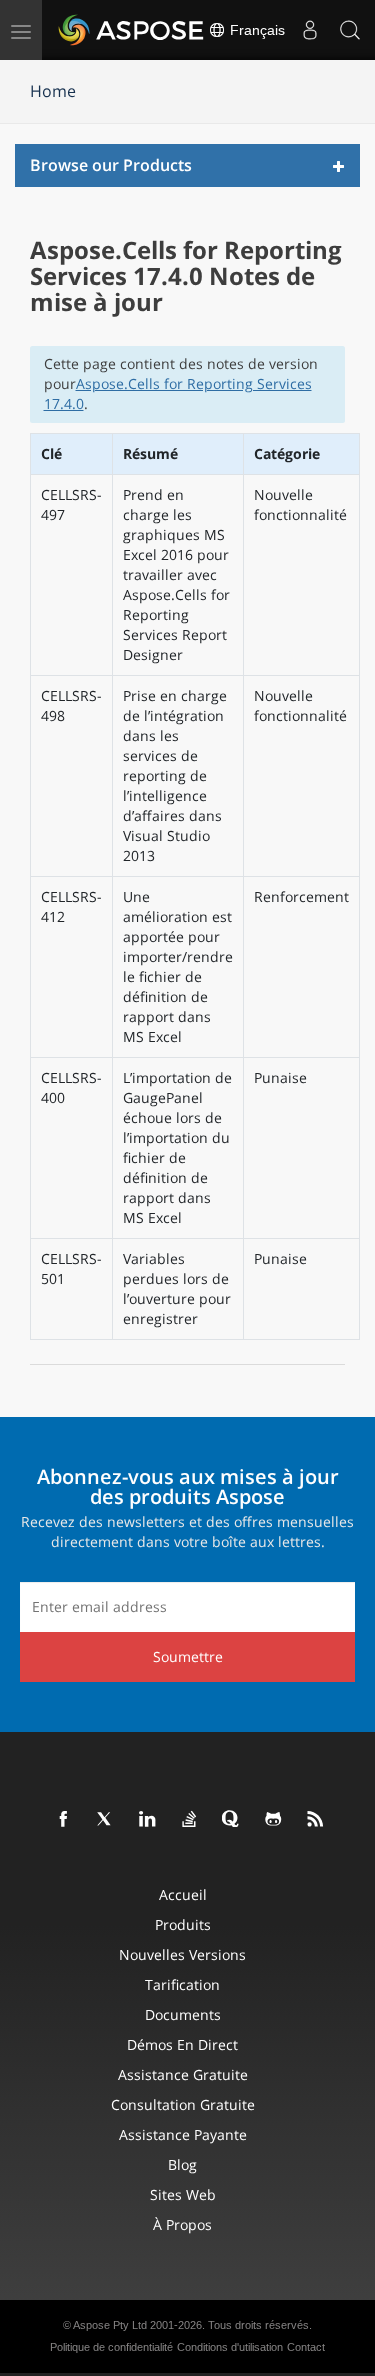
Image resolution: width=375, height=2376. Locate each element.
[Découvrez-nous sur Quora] (232, 1820)
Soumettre (188, 1656)
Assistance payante (183, 2134)
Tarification (182, 1984)
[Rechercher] (350, 30)
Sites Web (183, 2194)
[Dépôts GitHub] (274, 1820)
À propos (182, 2224)
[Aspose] (132, 30)
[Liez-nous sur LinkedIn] (148, 1820)
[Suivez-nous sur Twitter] (106, 1820)
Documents (183, 2014)
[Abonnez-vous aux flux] (316, 1820)
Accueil (183, 1894)
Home (53, 91)
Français (255, 30)
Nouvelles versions (182, 1954)
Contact (306, 2347)
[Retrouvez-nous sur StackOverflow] (190, 1820)
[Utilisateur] (310, 30)
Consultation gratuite (183, 2104)
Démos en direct (182, 2044)
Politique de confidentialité (111, 2347)
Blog (182, 2164)
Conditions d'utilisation (230, 2347)
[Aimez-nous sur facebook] (64, 1820)
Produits (183, 1924)
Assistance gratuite (183, 2074)
